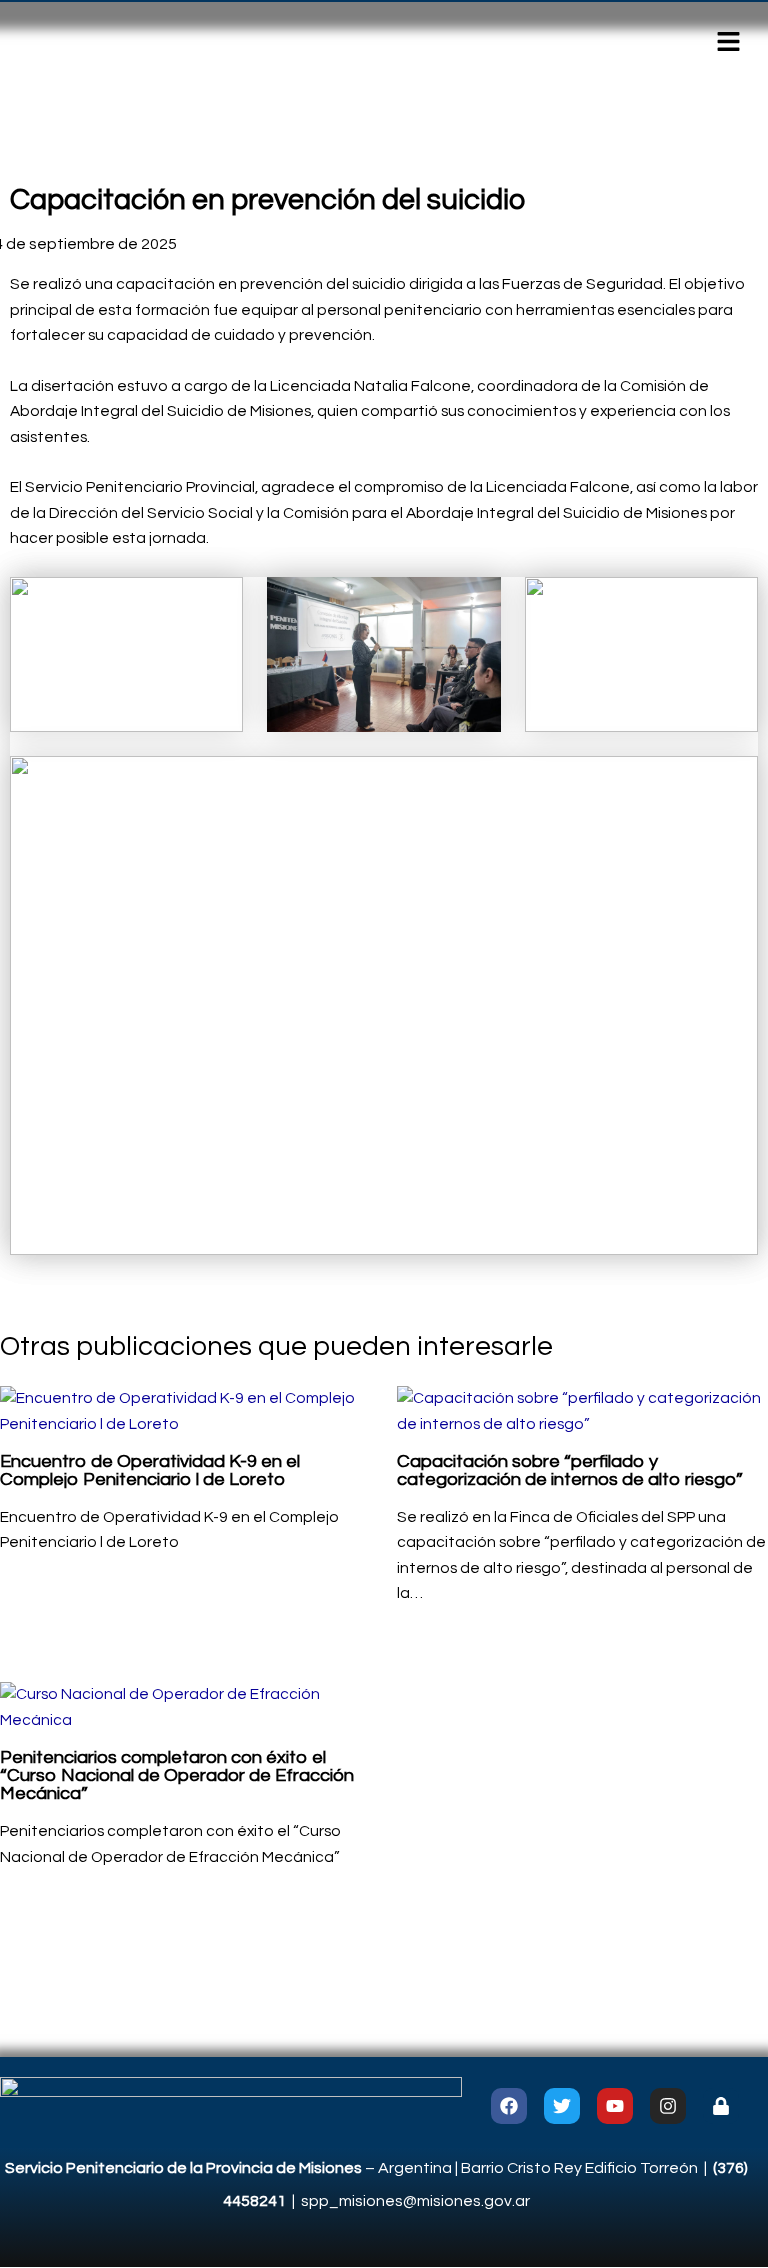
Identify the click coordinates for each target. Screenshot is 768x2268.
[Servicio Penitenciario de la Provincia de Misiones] (231, 2105)
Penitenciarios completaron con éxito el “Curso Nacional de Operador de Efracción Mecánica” (177, 1775)
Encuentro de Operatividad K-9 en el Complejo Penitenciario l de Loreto (150, 1470)
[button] (728, 43)
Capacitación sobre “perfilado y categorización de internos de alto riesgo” (570, 1470)
